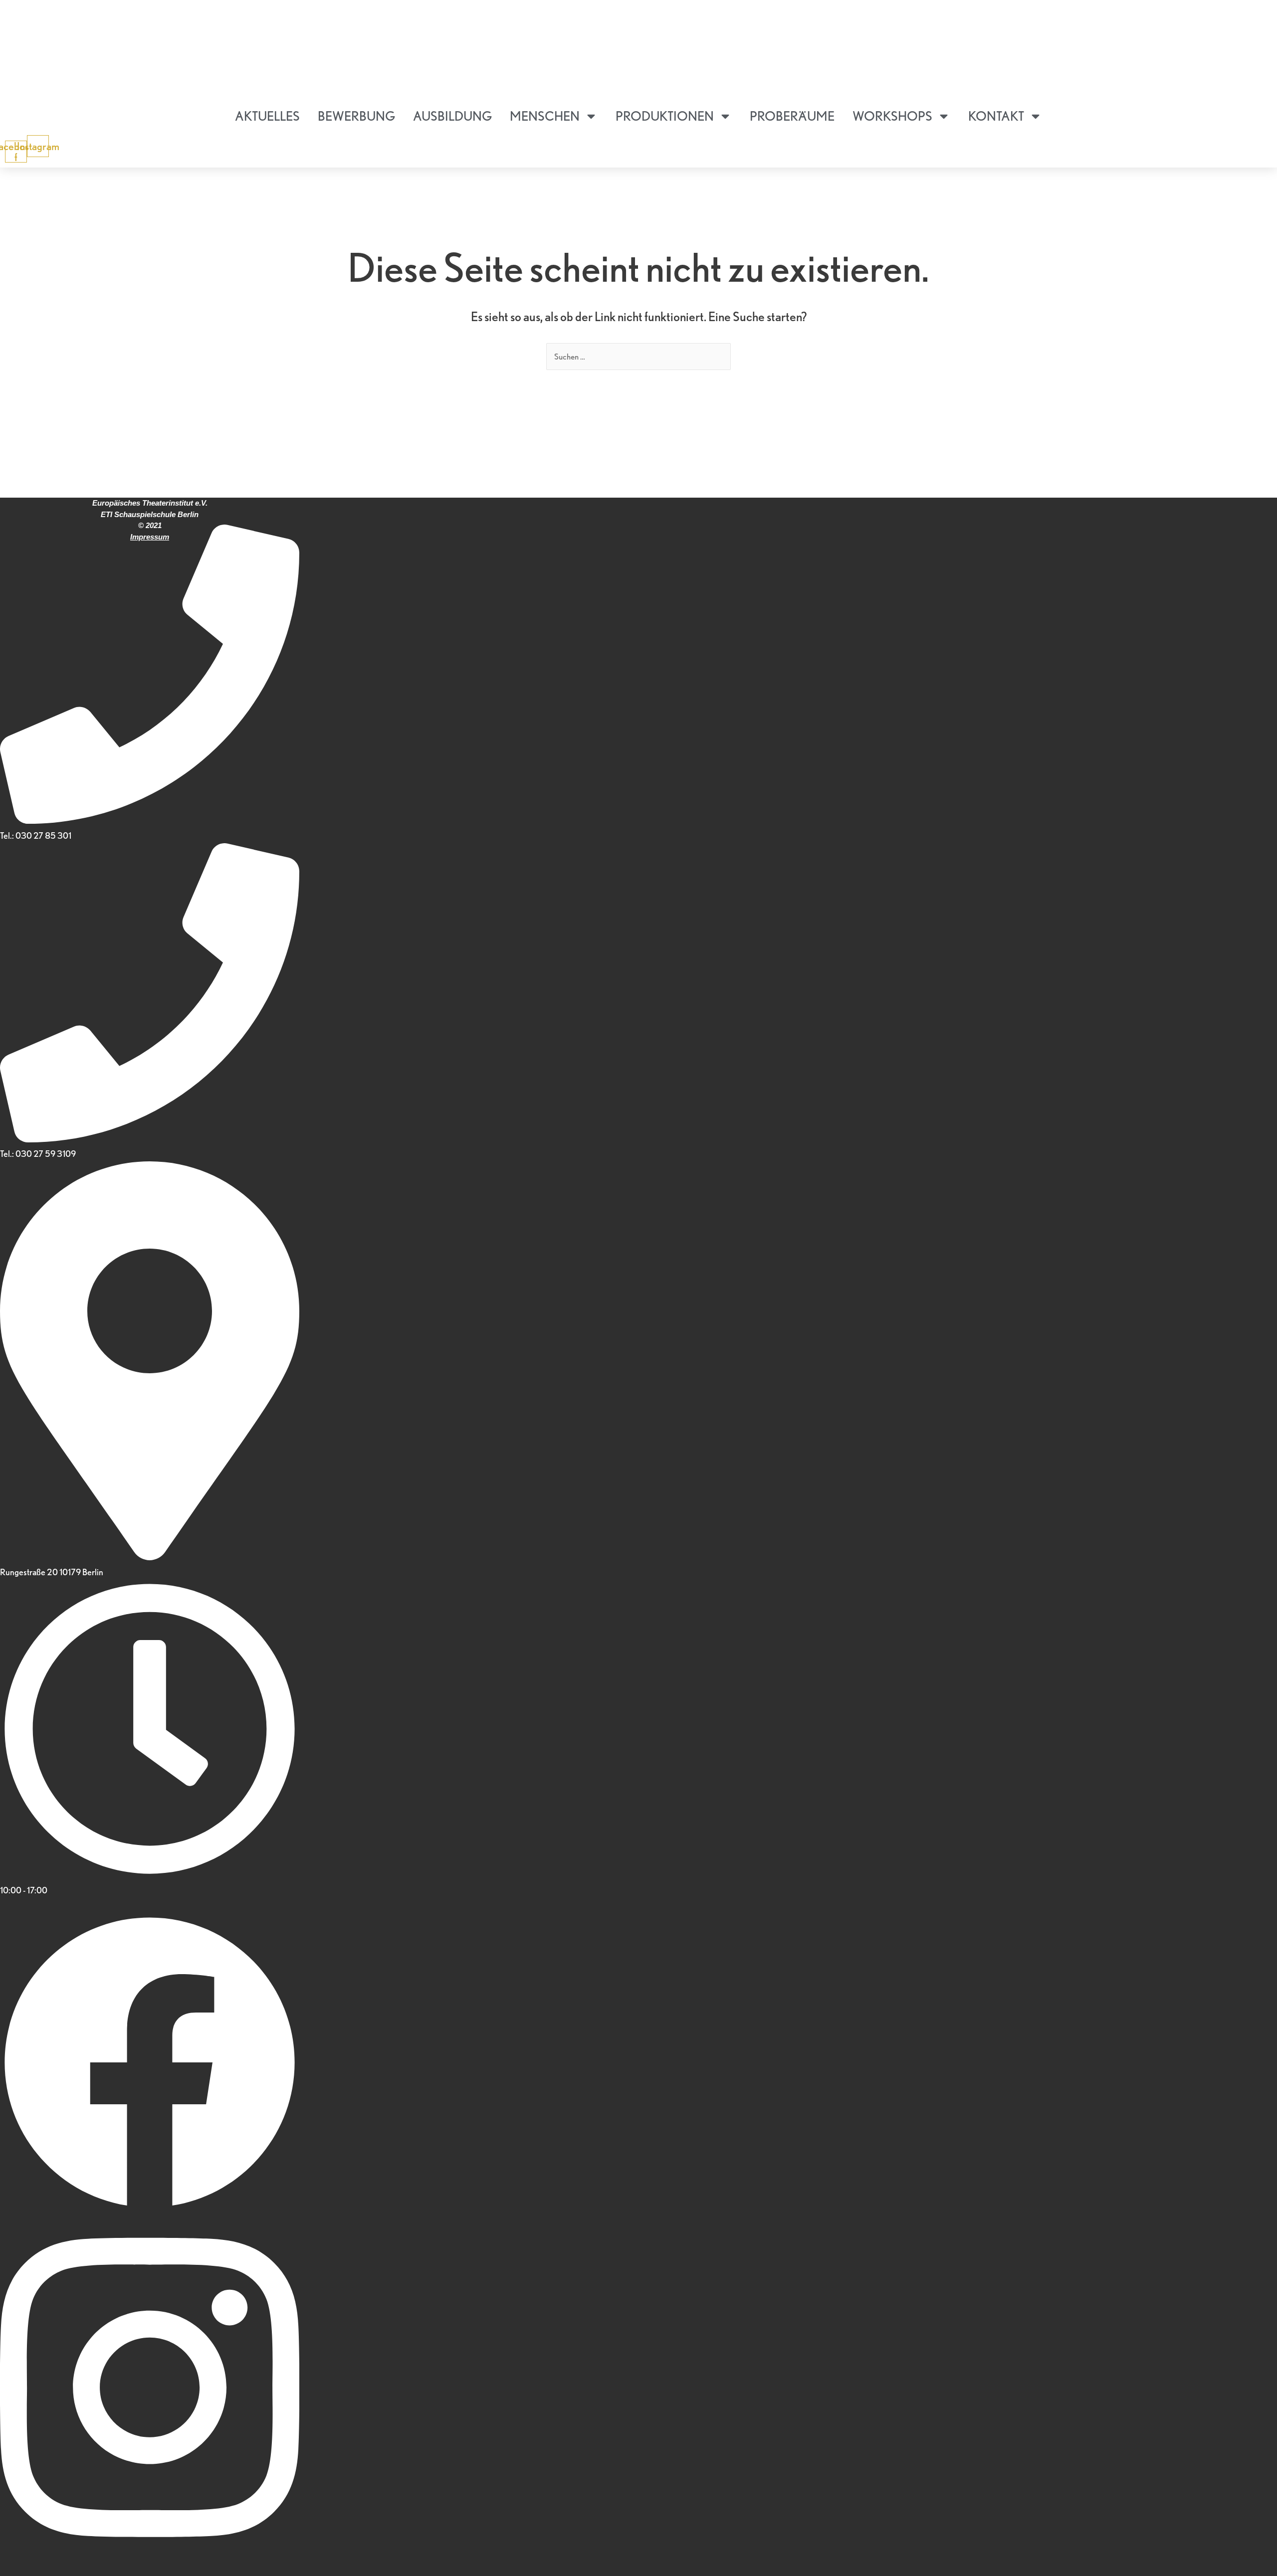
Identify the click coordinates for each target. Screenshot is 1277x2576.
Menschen (545, 116)
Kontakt (996, 116)
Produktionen (665, 116)
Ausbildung (452, 116)
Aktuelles (267, 116)
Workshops (892, 116)
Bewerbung (356, 116)
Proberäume (792, 116)
